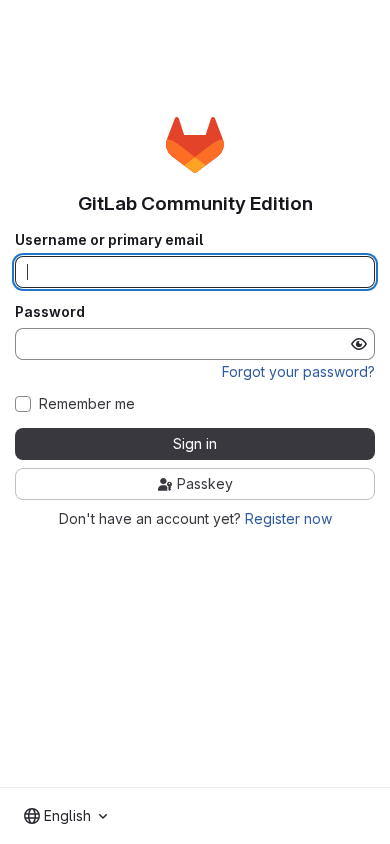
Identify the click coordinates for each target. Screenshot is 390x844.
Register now (288, 518)
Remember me (87, 404)
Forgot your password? (298, 371)
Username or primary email (109, 240)
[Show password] (359, 344)
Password (50, 312)
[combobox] (65, 816)
